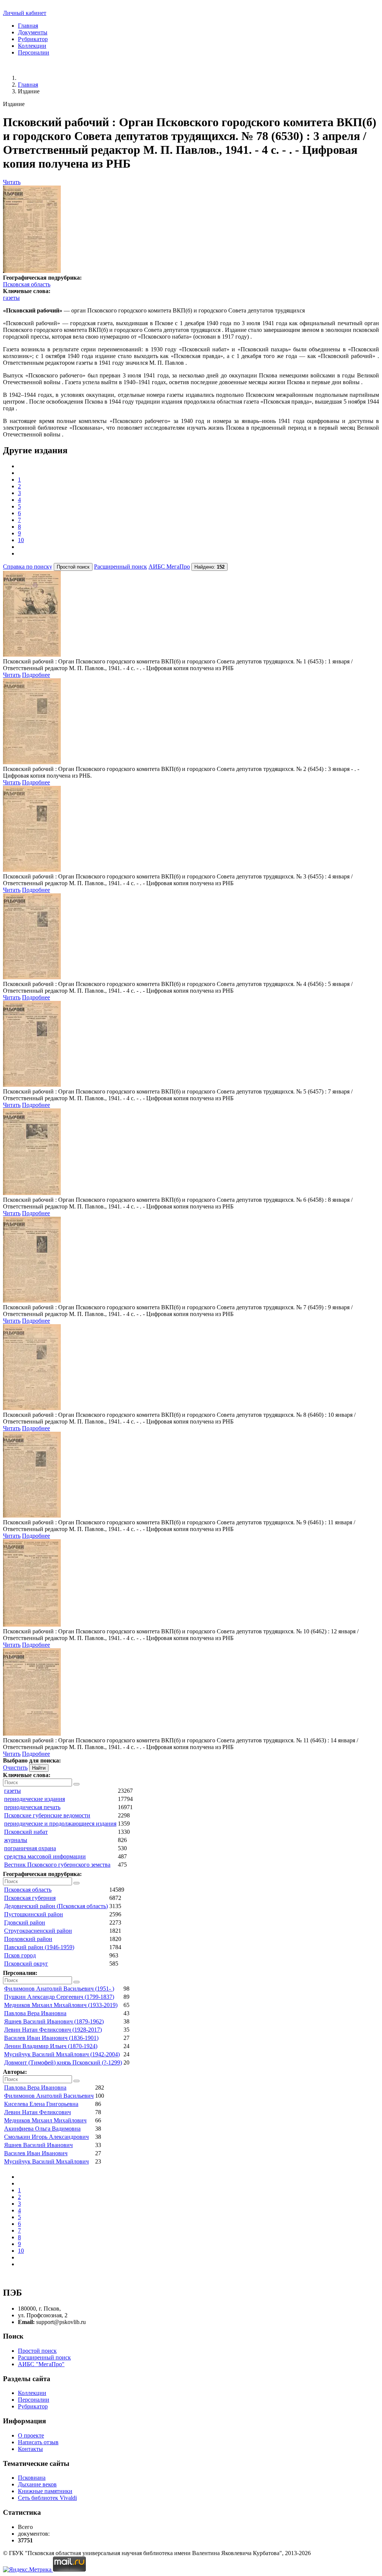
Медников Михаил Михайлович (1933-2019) (61, 2005)
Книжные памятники (45, 2491)
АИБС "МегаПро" (41, 2364)
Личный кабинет (25, 13)
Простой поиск (37, 2351)
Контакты (30, 2449)
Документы (33, 32)
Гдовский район (25, 1922)
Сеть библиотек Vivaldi (47, 2498)
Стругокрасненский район (38, 1931)
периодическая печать (32, 1807)
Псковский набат (26, 1832)
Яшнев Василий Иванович (38, 2145)
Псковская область (27, 284)
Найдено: (209, 567)
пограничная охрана (30, 1848)
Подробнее (36, 675)
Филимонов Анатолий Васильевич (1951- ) (59, 1989)
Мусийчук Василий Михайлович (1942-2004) (62, 2054)
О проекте (31, 2435)
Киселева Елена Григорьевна (41, 2104)
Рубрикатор (33, 39)
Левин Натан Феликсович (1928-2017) (53, 2030)
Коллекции (32, 46)
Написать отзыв (38, 2442)
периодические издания (35, 1799)
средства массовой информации (45, 1856)
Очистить (15, 1768)
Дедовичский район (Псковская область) (56, 1906)
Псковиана (32, 2478)
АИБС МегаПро (169, 567)
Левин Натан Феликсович (37, 2112)
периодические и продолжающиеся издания (60, 1824)
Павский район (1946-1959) (39, 1947)
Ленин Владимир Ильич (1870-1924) (51, 2046)
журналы (16, 1840)
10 (21, 540)
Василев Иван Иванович (36, 2153)
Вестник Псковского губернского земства (57, 1865)
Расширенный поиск (120, 567)
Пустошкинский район (34, 1914)
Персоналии (34, 52)
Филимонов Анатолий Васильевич (49, 2096)
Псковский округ (26, 1964)
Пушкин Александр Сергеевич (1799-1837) (59, 1997)
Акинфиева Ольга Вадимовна (42, 2129)
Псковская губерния (30, 1898)
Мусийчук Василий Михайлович (46, 2161)
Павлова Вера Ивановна (35, 2013)
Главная (28, 26)
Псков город (20, 1955)
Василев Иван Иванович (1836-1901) (51, 2038)
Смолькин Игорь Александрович (46, 2137)
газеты (11, 298)
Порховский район (28, 1939)
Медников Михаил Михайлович (45, 2120)
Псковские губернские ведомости (47, 1815)
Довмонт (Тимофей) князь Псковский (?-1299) (63, 2062)
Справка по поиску (28, 567)
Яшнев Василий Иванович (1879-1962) (54, 2021)
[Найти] (76, 1784)
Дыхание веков (37, 2484)
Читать (12, 182)
